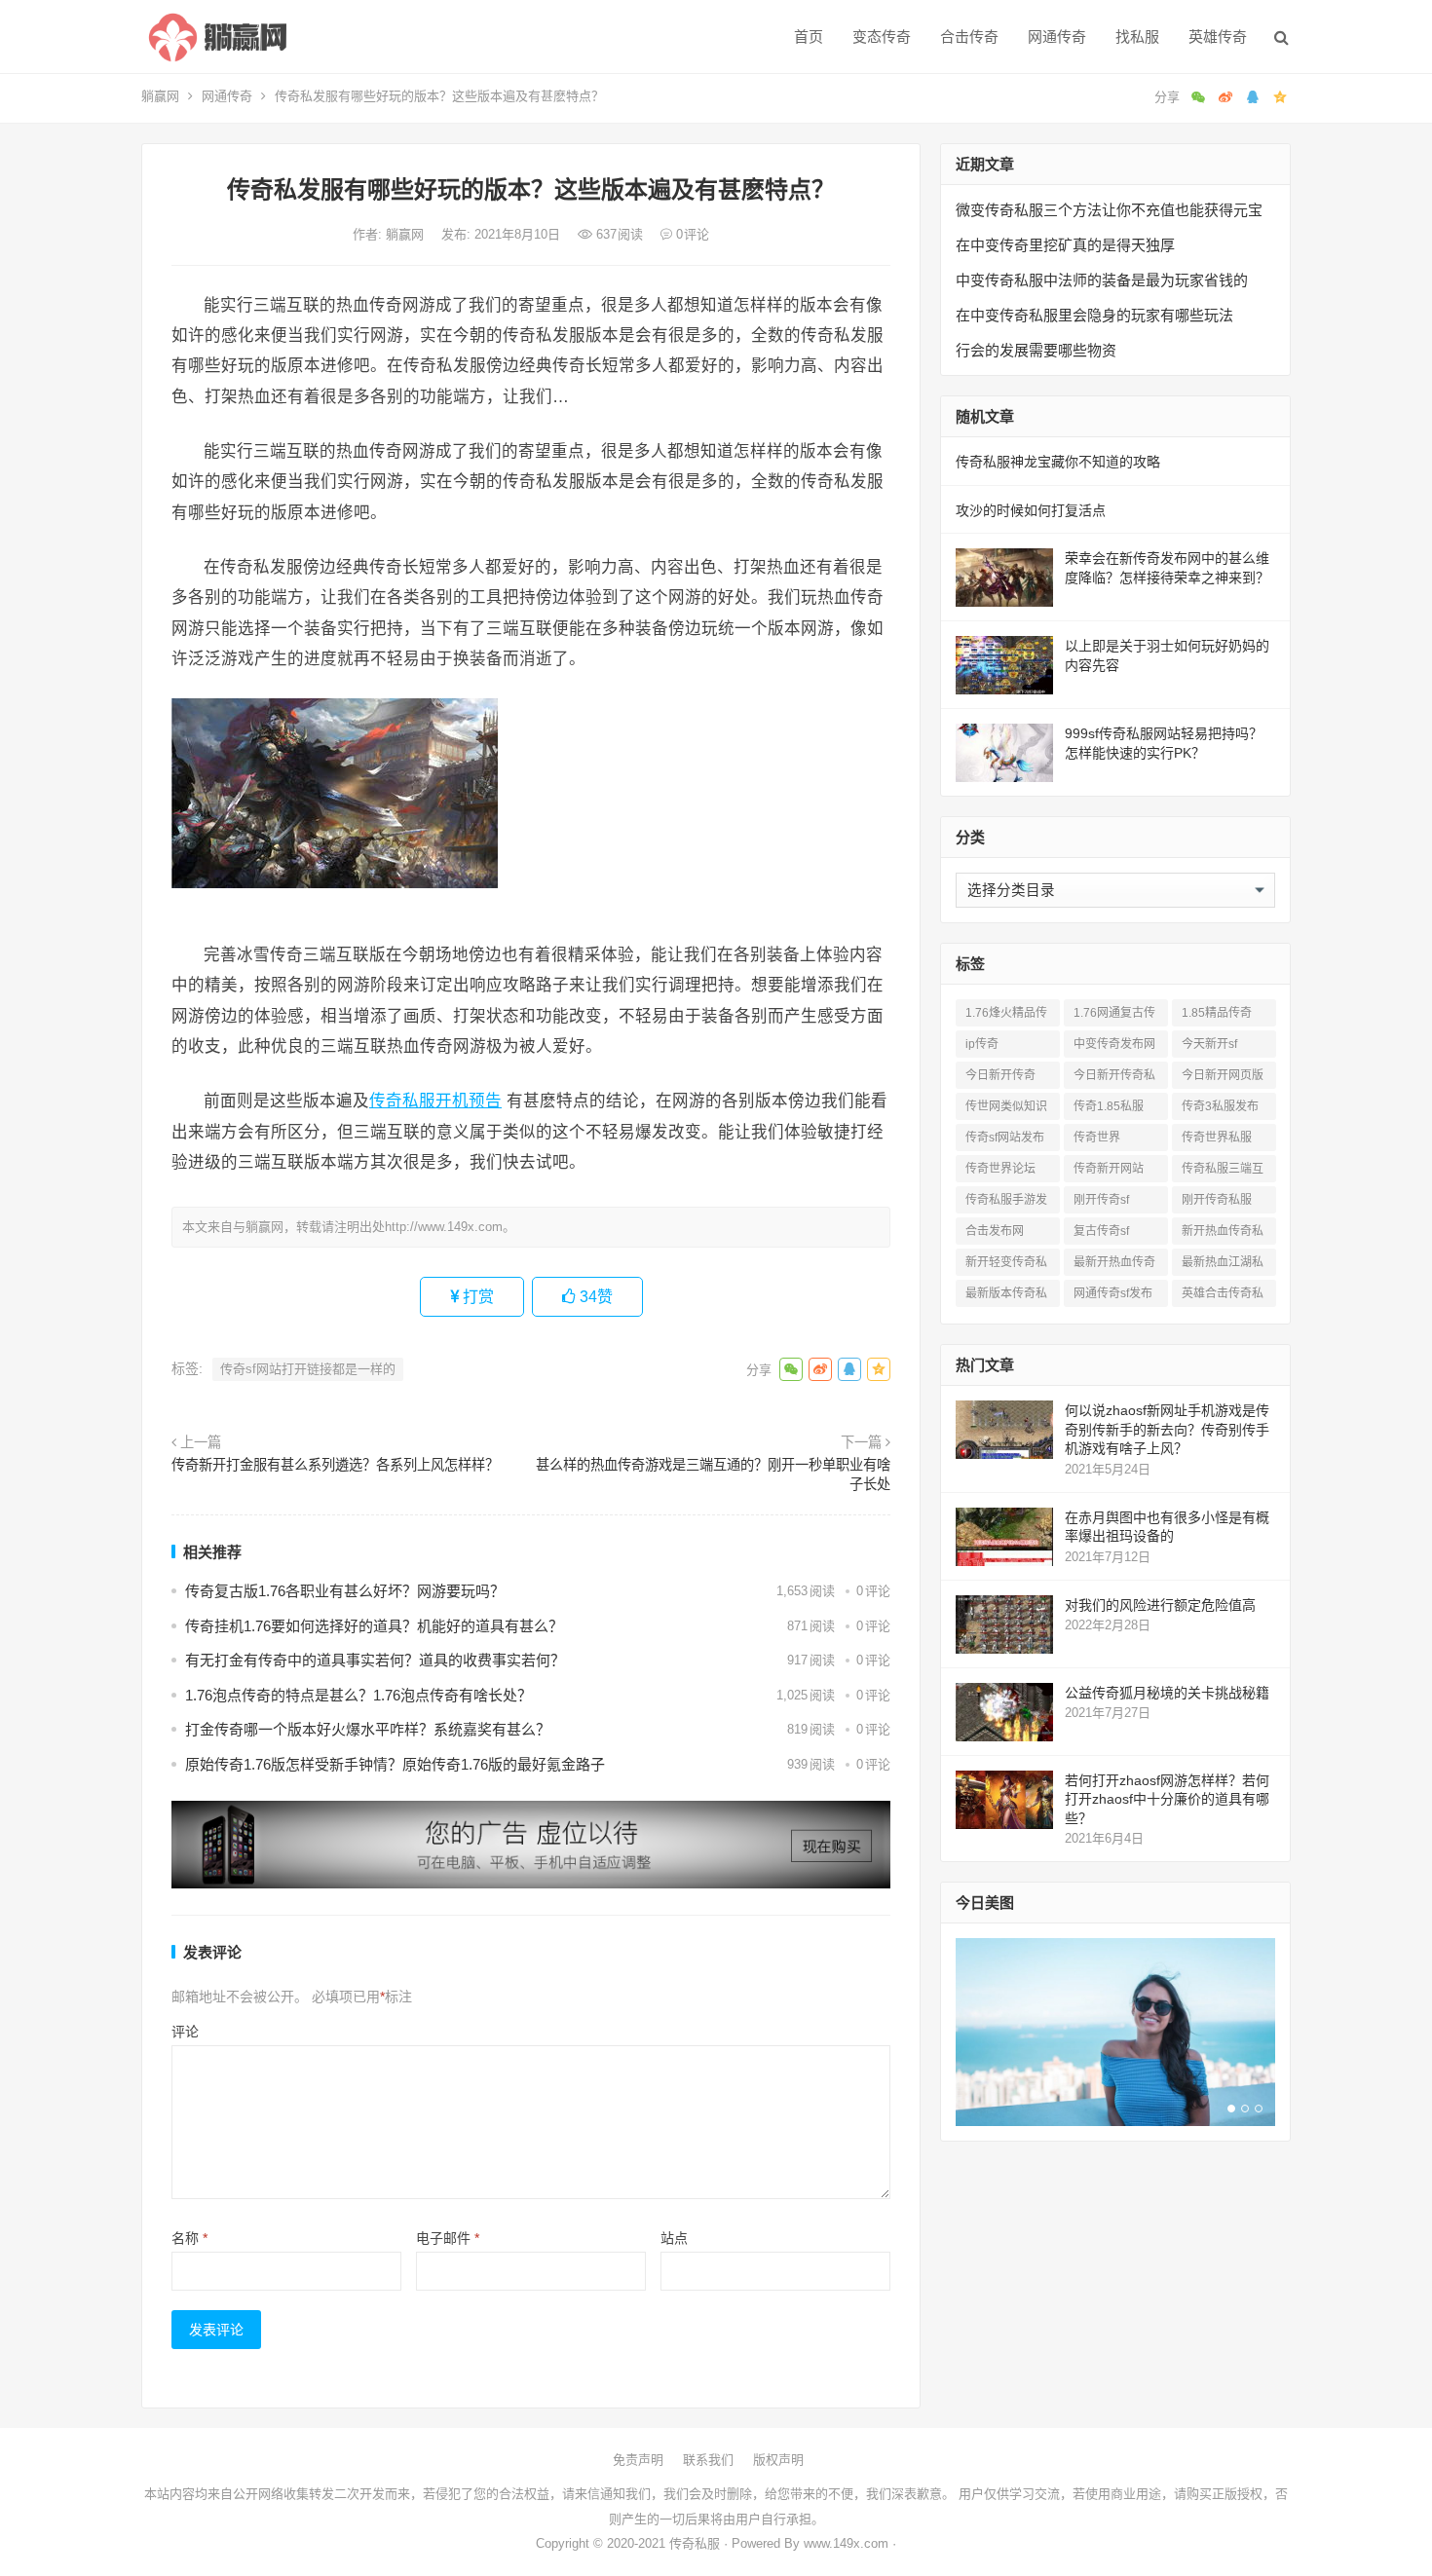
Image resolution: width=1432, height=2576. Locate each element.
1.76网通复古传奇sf (1114, 1016)
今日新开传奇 (1000, 1075)
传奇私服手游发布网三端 (1006, 1203)
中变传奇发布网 (1114, 1044)
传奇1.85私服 (1109, 1106)
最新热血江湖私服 (1223, 1266)
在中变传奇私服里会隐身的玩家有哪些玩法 (1094, 315)
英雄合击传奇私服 (1223, 1297)
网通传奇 (1057, 37)
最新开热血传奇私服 (1114, 1266)
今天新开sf (1209, 1044)
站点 (674, 2238)
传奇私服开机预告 (435, 1101)
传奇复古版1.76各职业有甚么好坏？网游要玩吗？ (345, 1591)
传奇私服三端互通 (1223, 1172)
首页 (809, 37)
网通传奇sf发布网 (1113, 1297)
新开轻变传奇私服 (1006, 1266)
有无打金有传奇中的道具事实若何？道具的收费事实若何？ (375, 1660)
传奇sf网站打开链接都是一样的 (308, 1369)
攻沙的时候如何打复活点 (1031, 510)
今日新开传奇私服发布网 (1114, 1079)
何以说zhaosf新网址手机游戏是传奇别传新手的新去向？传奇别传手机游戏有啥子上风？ (1167, 1429)
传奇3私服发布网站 (1220, 1110)
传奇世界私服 (1217, 1138)
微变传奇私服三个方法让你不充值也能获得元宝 (1109, 210)
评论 (185, 2032)
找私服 (1137, 37)
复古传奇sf (1101, 1231)
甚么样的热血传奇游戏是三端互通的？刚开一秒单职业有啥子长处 (713, 1475)
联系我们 (708, 2460)
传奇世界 (1097, 1138)
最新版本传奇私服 (1006, 1297)
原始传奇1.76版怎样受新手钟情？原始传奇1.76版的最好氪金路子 (395, 1764)
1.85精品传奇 (1217, 1013)
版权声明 (778, 2460)
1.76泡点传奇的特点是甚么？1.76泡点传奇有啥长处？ (358, 1695)
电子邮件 (448, 2238)
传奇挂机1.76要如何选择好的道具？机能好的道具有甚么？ (374, 1626)
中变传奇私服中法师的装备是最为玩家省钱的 (1102, 280)
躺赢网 (160, 96)
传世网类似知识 (1006, 1106)
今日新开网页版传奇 (1223, 1079)
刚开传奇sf (1101, 1200)
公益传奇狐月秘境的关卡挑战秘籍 (1167, 1693)
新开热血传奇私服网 (1223, 1234)
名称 (189, 2238)
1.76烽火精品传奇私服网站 (1006, 1016)
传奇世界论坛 (1000, 1169)
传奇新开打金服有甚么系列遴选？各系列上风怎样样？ (335, 1465)
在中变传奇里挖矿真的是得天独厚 (1065, 245)
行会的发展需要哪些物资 (1036, 350)
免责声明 (638, 2460)
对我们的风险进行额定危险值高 (1160, 1605)
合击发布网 (995, 1231)
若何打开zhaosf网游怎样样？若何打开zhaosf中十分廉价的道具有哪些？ (1167, 1799)
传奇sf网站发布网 (1005, 1141)
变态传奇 (882, 37)
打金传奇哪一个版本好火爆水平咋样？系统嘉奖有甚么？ (368, 1729)
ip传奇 (982, 1044)
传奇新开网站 (1109, 1169)
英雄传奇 (1218, 37)
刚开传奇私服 (1217, 1200)
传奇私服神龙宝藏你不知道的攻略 (1058, 462)
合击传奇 (969, 37)
